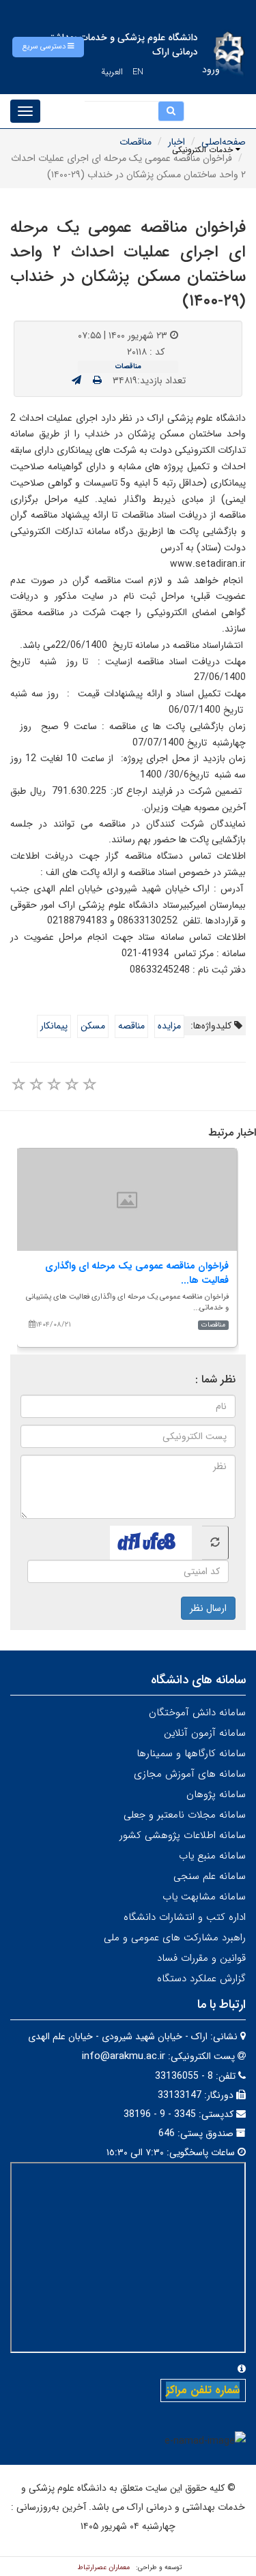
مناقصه (131, 1026)
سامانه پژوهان (216, 1794)
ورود (211, 70)
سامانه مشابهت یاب (204, 1897)
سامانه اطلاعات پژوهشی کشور (183, 1835)
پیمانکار (54, 1026)
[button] (48, 47)
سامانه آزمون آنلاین (205, 1733)
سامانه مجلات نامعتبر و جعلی (185, 1815)
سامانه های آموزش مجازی (190, 1774)
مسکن (93, 1026)
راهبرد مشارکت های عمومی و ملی (175, 1938)
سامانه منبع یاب (212, 1856)
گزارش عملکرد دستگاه (201, 1979)
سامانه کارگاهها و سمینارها (191, 1753)
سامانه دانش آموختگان (197, 1713)
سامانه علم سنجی (210, 1876)
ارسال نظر (208, 1608)
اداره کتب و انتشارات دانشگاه (185, 1917)
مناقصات (136, 142)
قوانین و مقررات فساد (201, 1958)
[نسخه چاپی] (97, 381)
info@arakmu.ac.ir (124, 2056)
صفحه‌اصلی (224, 142)
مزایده (169, 1026)
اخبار (176, 142)
